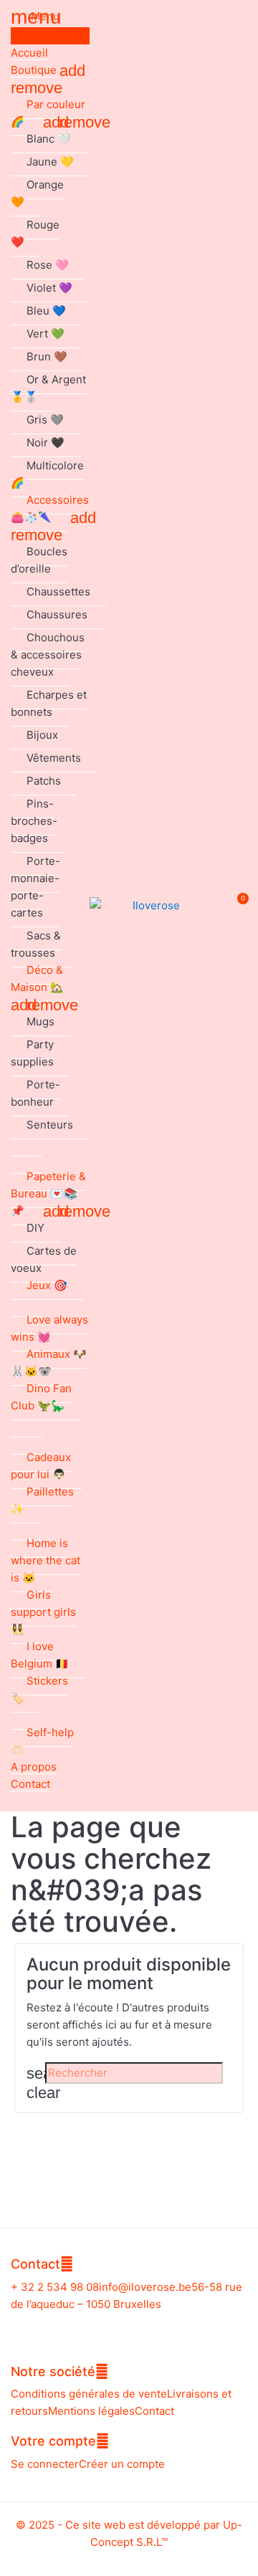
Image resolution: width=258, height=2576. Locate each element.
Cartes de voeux (44, 1259)
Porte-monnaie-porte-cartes (35, 887)
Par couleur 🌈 (48, 113)
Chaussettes (58, 592)
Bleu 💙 (46, 311)
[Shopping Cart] (235, 906)
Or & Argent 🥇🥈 (48, 388)
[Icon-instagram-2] (143, 2327)
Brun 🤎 (47, 356)
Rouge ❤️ (35, 233)
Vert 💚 (46, 334)
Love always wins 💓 (49, 1328)
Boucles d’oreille (39, 560)
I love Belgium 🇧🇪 (40, 1655)
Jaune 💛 (50, 162)
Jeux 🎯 (47, 1285)
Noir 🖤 (46, 442)
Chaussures (57, 614)
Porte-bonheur (35, 1093)
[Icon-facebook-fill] (116, 2327)
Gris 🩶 (45, 420)
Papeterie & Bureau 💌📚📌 (48, 1193)
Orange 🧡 (37, 193)
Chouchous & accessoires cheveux (48, 655)
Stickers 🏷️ (39, 1689)
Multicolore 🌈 (47, 474)
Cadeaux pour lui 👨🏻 (41, 1466)
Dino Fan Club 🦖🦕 (41, 1397)
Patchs (44, 781)
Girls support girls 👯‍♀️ (43, 1612)
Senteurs (50, 1125)
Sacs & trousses (36, 944)
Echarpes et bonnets (49, 703)
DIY (35, 1228)
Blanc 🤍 (49, 139)
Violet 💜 (49, 288)
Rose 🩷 (48, 265)
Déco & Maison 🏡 (37, 978)
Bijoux (42, 735)
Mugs (40, 1021)
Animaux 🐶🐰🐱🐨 (49, 1363)
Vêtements (54, 758)
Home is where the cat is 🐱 (46, 1560)
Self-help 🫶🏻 (42, 1741)
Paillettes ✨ (42, 1500)
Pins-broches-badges (34, 821)
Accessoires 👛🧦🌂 (50, 508)
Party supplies (32, 1053)
